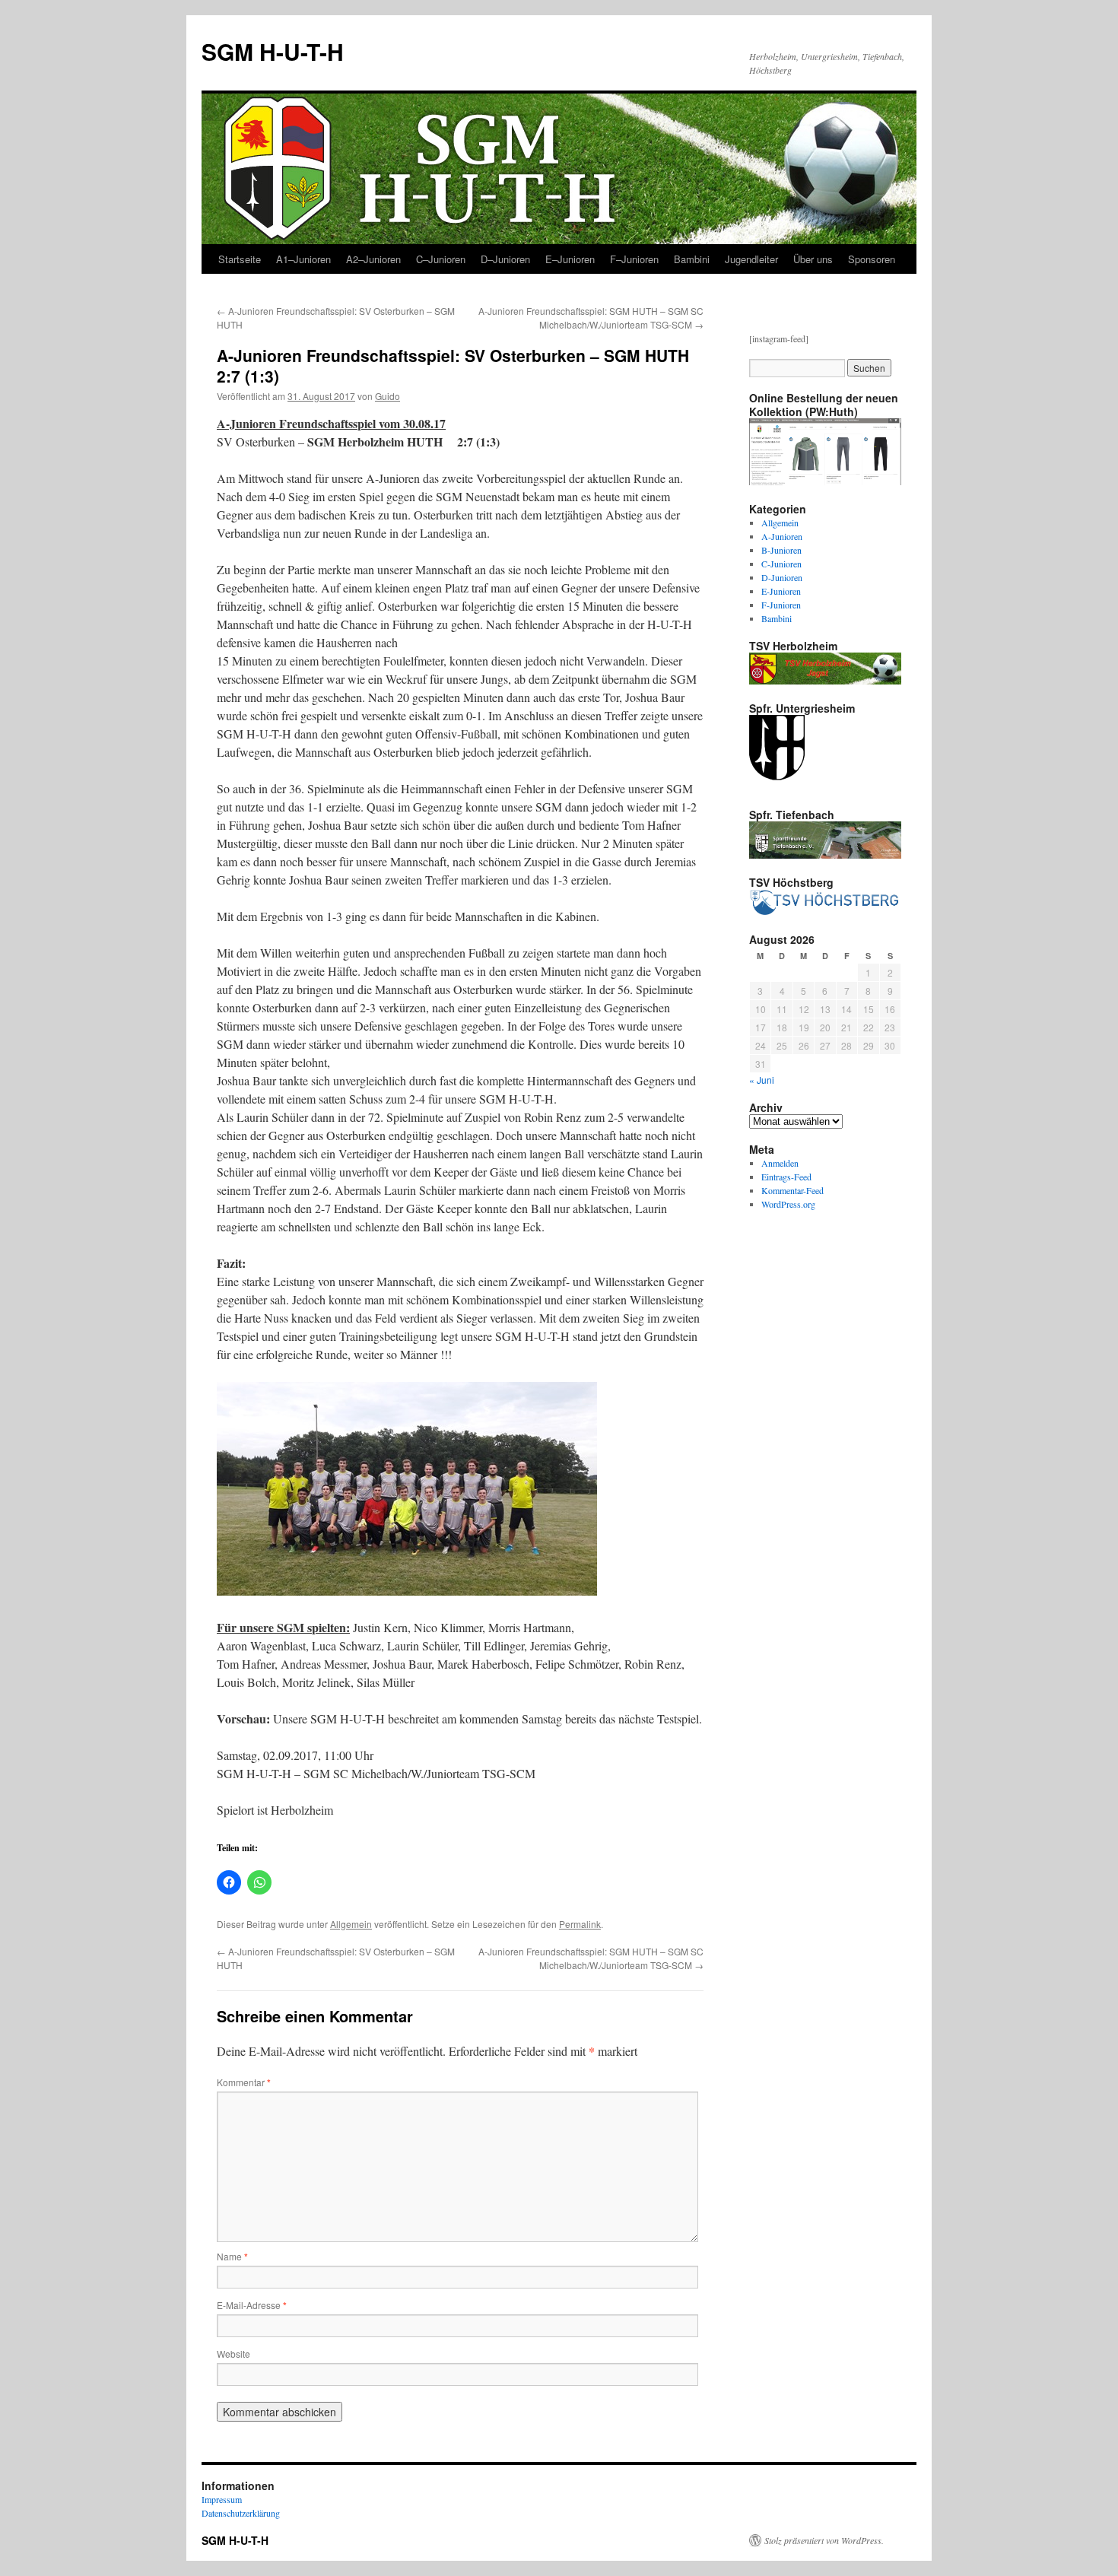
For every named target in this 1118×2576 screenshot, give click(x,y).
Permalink (580, 1924)
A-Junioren (782, 536)
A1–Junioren (303, 259)
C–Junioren (441, 259)
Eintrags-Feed (786, 1177)
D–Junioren (505, 259)
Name (232, 2256)
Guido (387, 396)
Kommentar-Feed (792, 1190)
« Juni (762, 1080)
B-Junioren (781, 550)
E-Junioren (781, 591)
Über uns (813, 259)
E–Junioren (570, 259)
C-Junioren (781, 564)
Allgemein (351, 1924)
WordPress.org (788, 1204)
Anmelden (780, 1163)
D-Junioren (782, 577)
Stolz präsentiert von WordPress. (824, 2540)
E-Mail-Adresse (252, 2305)
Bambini (692, 259)
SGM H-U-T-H (273, 51)
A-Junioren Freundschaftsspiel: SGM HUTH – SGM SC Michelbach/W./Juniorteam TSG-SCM (591, 318)
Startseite (240, 259)
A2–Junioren (373, 259)
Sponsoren (872, 259)
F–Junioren (634, 259)
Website (233, 2354)
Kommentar (244, 2082)
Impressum (222, 2499)
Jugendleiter (751, 259)
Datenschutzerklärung (241, 2513)
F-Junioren (781, 605)
